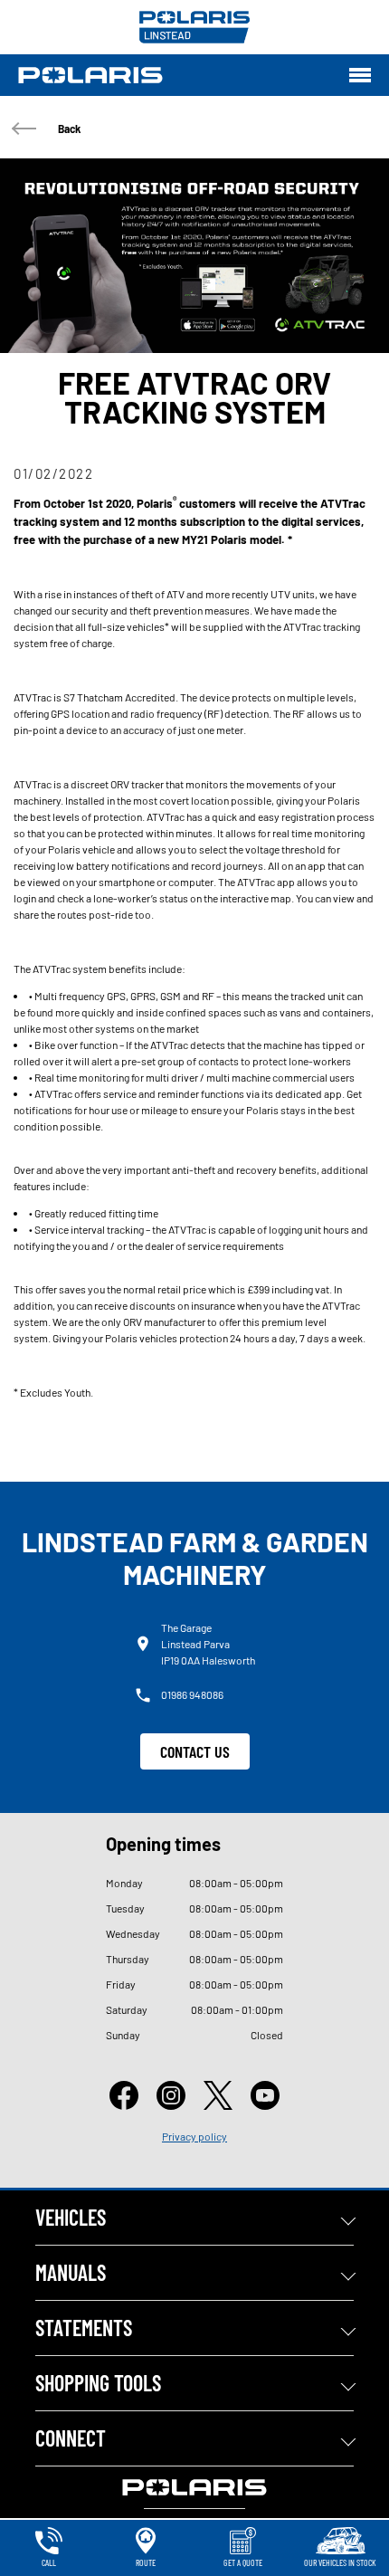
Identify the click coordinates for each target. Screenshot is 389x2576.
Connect (71, 2438)
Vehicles (71, 2217)
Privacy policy (194, 2136)
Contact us (195, 1751)
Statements (84, 2328)
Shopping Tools (98, 2383)
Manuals (71, 2272)
